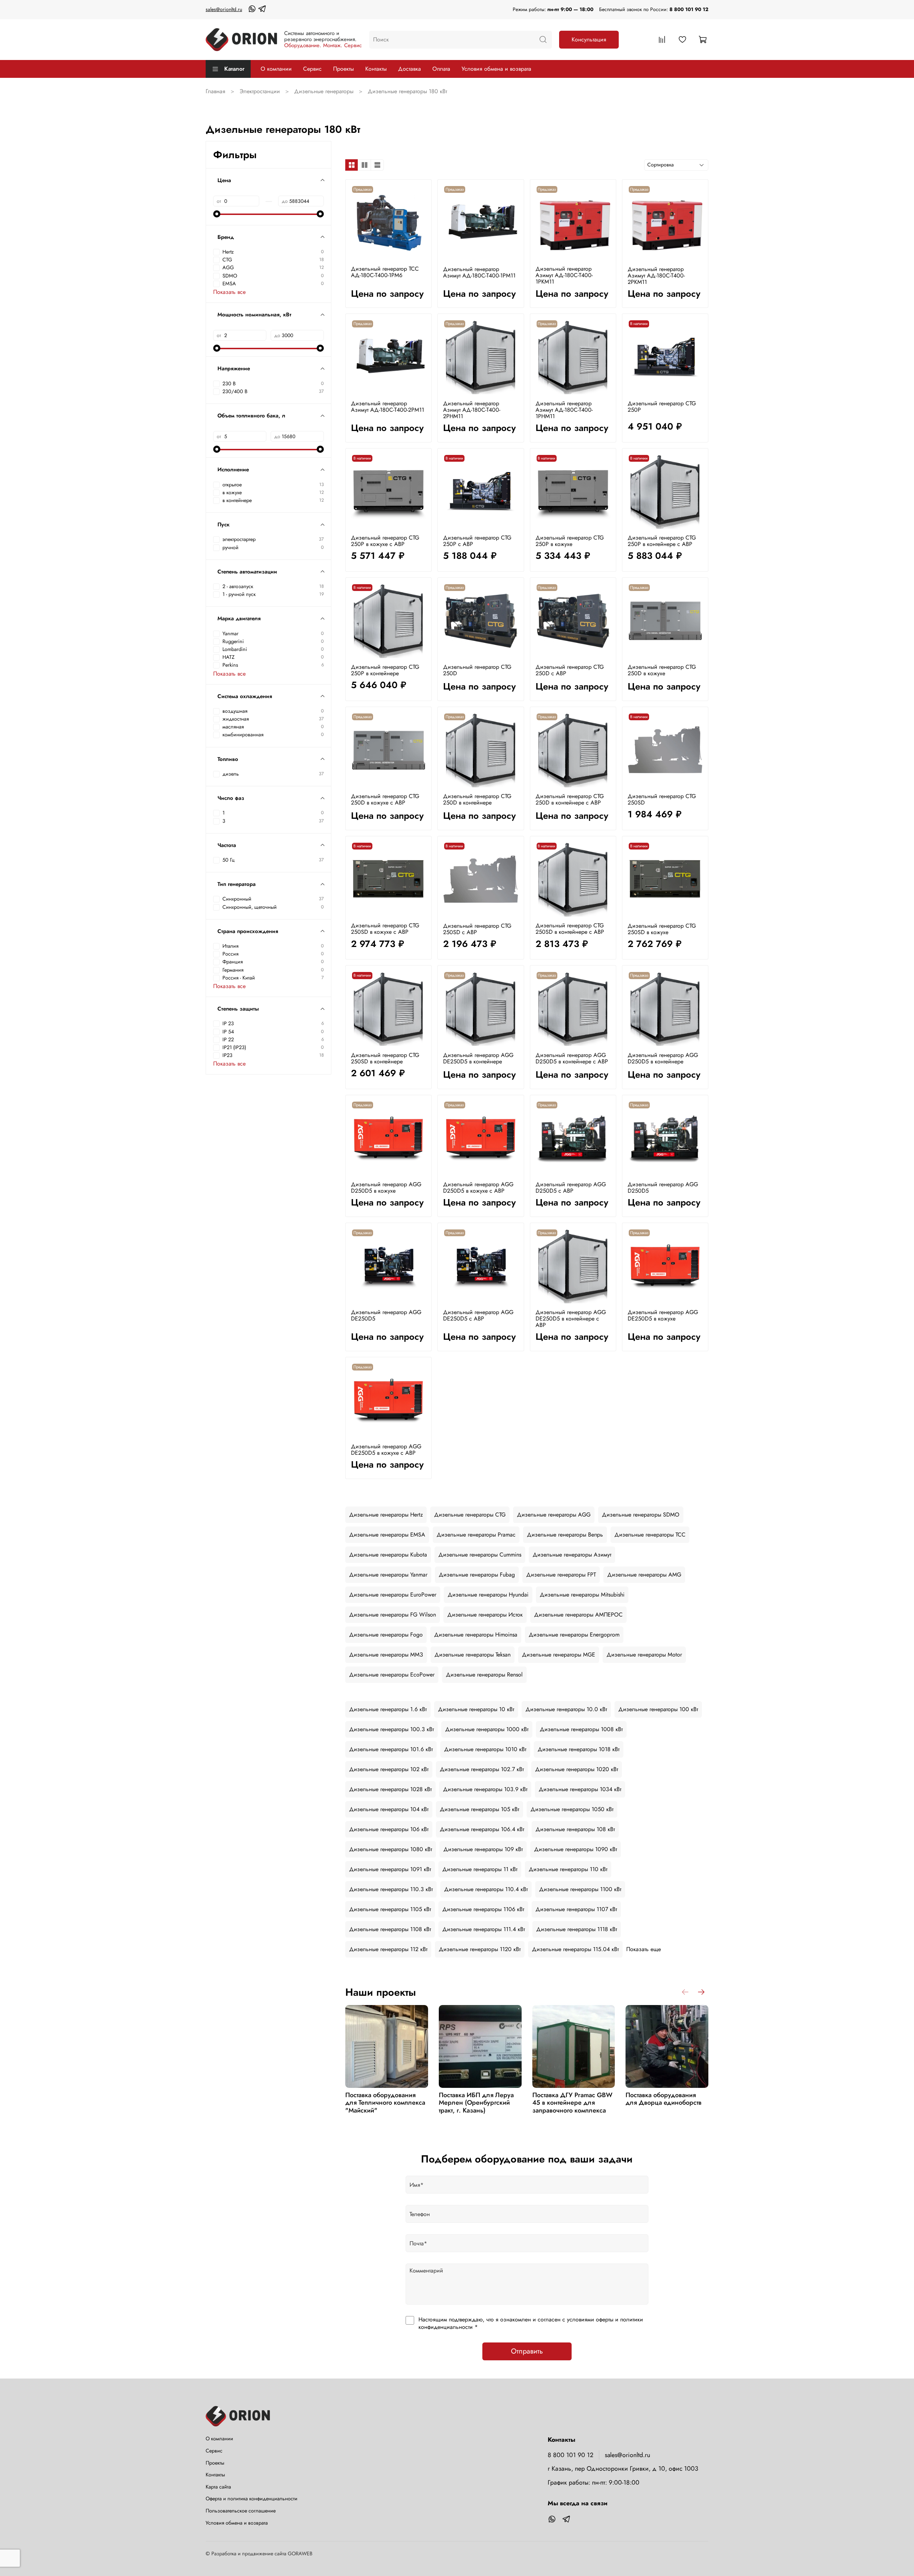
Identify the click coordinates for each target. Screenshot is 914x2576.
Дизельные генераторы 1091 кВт (390, 1869)
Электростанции (260, 91)
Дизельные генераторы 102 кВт (389, 1769)
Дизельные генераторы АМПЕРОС (578, 1615)
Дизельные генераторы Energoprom (574, 1635)
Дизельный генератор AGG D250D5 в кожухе (386, 1187)
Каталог (234, 69)
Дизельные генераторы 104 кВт (389, 1809)
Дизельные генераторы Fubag (477, 1575)
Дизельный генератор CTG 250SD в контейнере (385, 1058)
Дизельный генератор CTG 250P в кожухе (570, 541)
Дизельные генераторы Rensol (484, 1675)
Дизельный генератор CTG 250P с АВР (477, 541)
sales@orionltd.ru (224, 9)
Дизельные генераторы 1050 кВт (572, 1809)
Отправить (527, 2351)
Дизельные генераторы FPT (561, 1575)
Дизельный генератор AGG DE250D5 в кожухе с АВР (386, 1450)
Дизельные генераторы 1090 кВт (576, 1849)
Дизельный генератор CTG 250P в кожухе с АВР (385, 541)
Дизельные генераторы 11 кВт (480, 1869)
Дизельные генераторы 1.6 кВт (388, 1709)
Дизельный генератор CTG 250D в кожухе (662, 670)
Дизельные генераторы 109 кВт (483, 1849)
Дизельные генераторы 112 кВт (388, 1949)
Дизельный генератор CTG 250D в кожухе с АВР (385, 799)
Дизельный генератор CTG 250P (662, 407)
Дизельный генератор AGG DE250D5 (386, 1315)
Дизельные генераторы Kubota (388, 1555)
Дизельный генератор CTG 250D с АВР (570, 670)
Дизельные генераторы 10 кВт (476, 1709)
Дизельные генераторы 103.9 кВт (485, 1789)
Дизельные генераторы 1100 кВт (580, 1889)
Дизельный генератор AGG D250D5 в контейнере (663, 1058)
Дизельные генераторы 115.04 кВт (575, 1949)
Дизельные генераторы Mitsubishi (582, 1595)
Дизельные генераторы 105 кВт (479, 1809)
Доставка (410, 69)
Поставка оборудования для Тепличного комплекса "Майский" (385, 2103)
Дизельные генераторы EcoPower (392, 1675)
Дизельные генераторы (324, 91)
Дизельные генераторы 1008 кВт (581, 1729)
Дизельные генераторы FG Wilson (393, 1615)
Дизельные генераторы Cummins (480, 1555)
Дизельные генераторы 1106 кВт (483, 1909)
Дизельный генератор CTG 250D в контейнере (477, 799)
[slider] (217, 214)
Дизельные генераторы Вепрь (565, 1535)
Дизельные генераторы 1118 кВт (577, 1929)
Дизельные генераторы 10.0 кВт (566, 1709)
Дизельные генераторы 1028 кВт (390, 1789)
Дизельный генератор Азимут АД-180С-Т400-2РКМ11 (656, 275)
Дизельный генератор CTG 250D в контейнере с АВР (570, 799)
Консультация (589, 39)
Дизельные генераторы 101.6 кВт (391, 1749)
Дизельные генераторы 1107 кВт (576, 1909)
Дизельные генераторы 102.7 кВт (482, 1769)
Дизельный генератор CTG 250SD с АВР (477, 929)
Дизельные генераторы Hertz (386, 1515)
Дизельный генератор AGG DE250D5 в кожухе (663, 1315)
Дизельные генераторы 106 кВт (389, 1829)
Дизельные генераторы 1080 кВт (391, 1849)
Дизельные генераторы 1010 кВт (485, 1749)
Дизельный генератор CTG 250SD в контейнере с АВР (570, 929)
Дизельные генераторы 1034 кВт (580, 1789)
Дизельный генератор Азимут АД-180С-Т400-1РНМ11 (564, 410)
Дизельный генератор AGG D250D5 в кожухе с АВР (478, 1187)
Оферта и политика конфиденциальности (252, 2499)
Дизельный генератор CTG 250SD (662, 799)
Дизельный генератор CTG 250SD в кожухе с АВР (385, 929)
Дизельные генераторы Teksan (473, 1655)
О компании (276, 69)
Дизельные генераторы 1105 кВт (390, 1909)
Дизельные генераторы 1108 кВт (390, 1929)
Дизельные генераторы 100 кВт (658, 1709)
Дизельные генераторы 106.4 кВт (482, 1829)
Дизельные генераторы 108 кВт (575, 1829)
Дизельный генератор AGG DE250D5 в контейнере (478, 1058)
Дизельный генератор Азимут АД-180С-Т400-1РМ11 (479, 272)
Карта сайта (218, 2487)
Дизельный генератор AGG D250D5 (663, 1187)
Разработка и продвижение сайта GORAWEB (262, 2554)
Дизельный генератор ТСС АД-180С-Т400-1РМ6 (385, 272)
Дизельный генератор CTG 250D (477, 670)
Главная (215, 91)
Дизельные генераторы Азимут (572, 1555)
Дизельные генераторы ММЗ (386, 1655)
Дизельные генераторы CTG (470, 1515)
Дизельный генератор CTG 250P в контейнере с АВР (662, 541)
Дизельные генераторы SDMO (641, 1515)
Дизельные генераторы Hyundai (488, 1595)
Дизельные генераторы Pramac (476, 1535)
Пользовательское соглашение (241, 2511)
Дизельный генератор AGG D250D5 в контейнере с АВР (572, 1058)
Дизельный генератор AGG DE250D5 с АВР (478, 1315)
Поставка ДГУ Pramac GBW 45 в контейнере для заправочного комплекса (572, 2103)
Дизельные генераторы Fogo (386, 1635)
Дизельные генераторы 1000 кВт (487, 1729)
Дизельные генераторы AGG (554, 1515)
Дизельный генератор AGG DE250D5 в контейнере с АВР (571, 1319)
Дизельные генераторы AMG (644, 1575)
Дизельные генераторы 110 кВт (568, 1869)
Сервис (312, 69)
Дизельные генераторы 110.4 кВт (486, 1889)
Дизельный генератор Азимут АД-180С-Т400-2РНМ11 (472, 410)
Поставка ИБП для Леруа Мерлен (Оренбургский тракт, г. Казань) (476, 2103)
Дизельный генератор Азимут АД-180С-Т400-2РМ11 (388, 407)
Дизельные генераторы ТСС (650, 1535)
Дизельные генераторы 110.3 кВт (391, 1889)
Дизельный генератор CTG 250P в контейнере (385, 670)
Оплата (441, 69)
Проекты (343, 69)
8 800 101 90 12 (689, 9)
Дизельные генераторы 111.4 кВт (484, 1929)
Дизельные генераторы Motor (644, 1655)
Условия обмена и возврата (496, 69)
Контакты (376, 69)
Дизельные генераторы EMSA (387, 1535)
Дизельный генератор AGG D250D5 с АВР (571, 1187)
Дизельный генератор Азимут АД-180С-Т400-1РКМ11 (564, 275)
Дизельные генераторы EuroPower (393, 1595)
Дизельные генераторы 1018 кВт (579, 1749)
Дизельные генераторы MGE (559, 1655)
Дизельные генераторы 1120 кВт (480, 1949)
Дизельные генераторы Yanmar (388, 1575)
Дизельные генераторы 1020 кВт (577, 1769)
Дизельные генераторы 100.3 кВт (391, 1729)
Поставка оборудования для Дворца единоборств (664, 2099)
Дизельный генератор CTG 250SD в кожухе (662, 929)
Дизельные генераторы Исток (485, 1615)
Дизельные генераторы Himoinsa (476, 1635)
